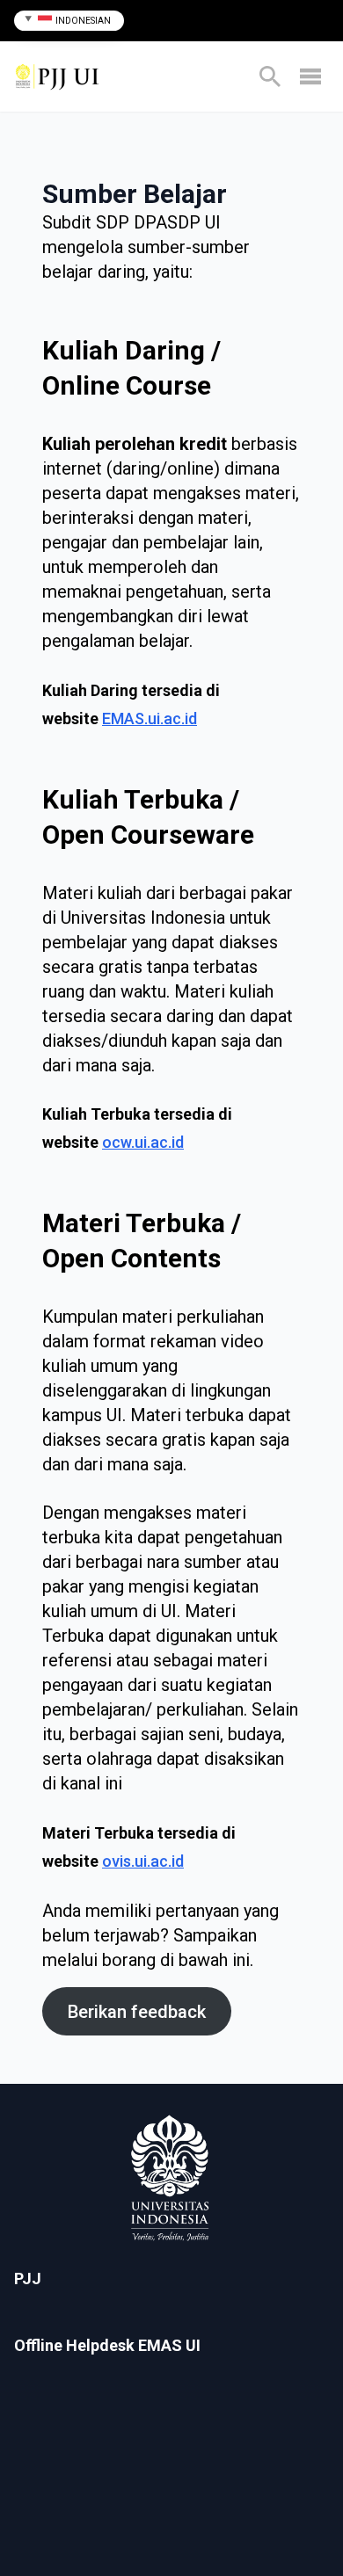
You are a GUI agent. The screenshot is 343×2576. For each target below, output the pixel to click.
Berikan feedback (137, 2012)
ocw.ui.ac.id (143, 1142)
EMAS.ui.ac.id (150, 718)
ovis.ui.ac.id (143, 1861)
